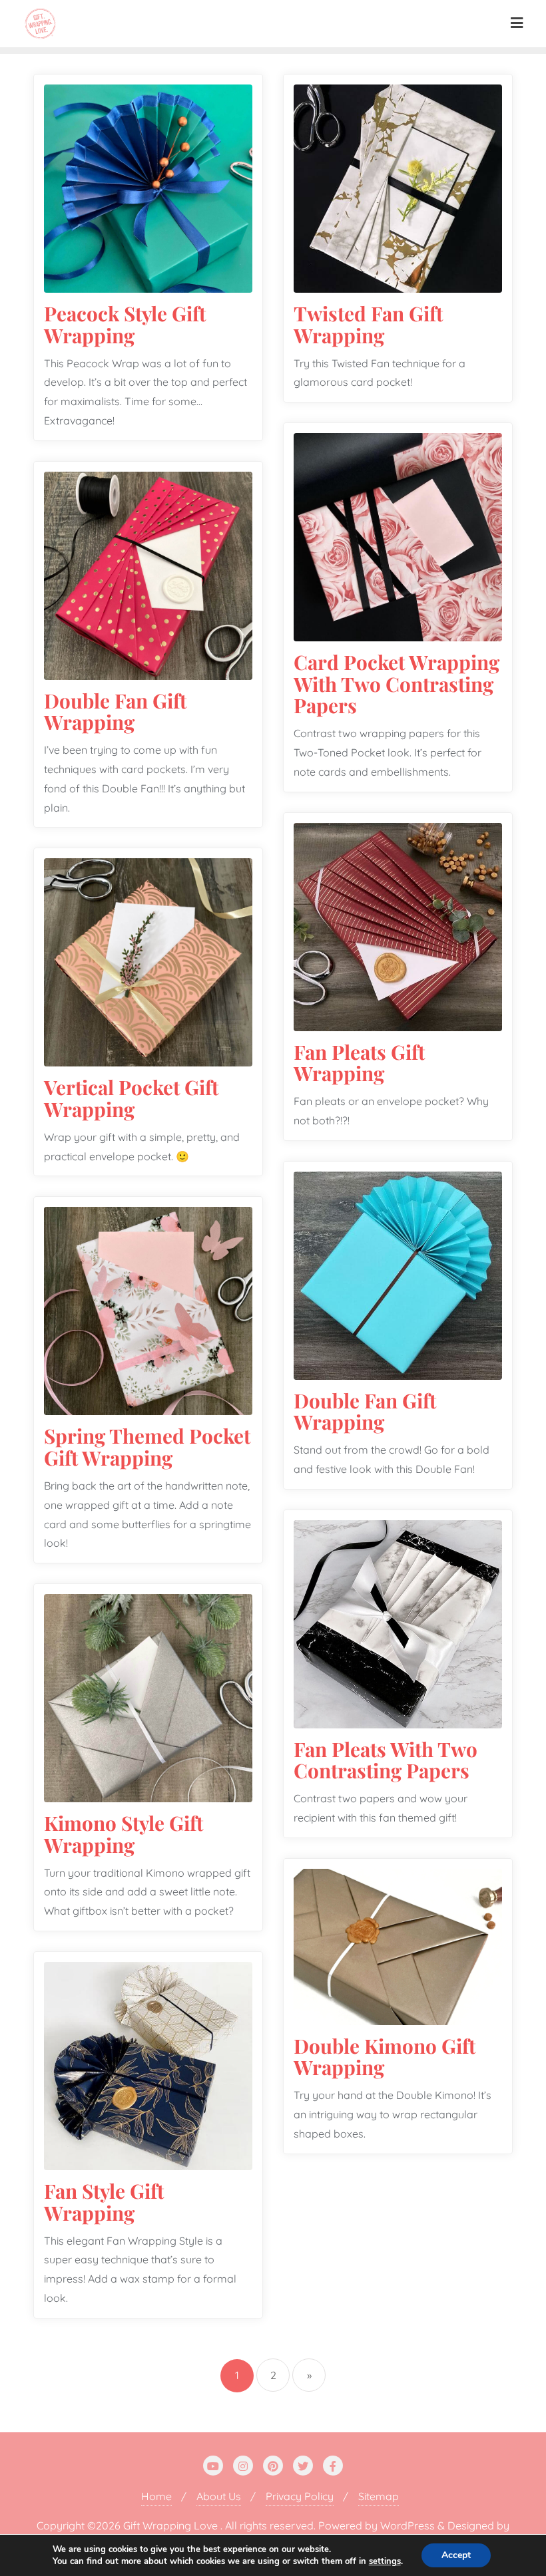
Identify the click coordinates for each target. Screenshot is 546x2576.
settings (385, 2561)
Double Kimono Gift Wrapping (385, 2056)
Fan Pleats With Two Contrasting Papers (386, 1760)
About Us (219, 2496)
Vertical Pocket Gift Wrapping (131, 1098)
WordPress (408, 2525)
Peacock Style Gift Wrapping (125, 324)
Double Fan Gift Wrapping (115, 711)
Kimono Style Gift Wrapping (124, 1834)
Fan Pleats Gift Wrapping (359, 1062)
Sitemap (379, 2496)
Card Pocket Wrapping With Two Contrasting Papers (397, 683)
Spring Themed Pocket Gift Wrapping (147, 1446)
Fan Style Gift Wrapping (104, 2201)
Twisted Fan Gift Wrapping (368, 324)
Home (156, 2496)
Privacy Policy (300, 2496)
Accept (456, 2555)
